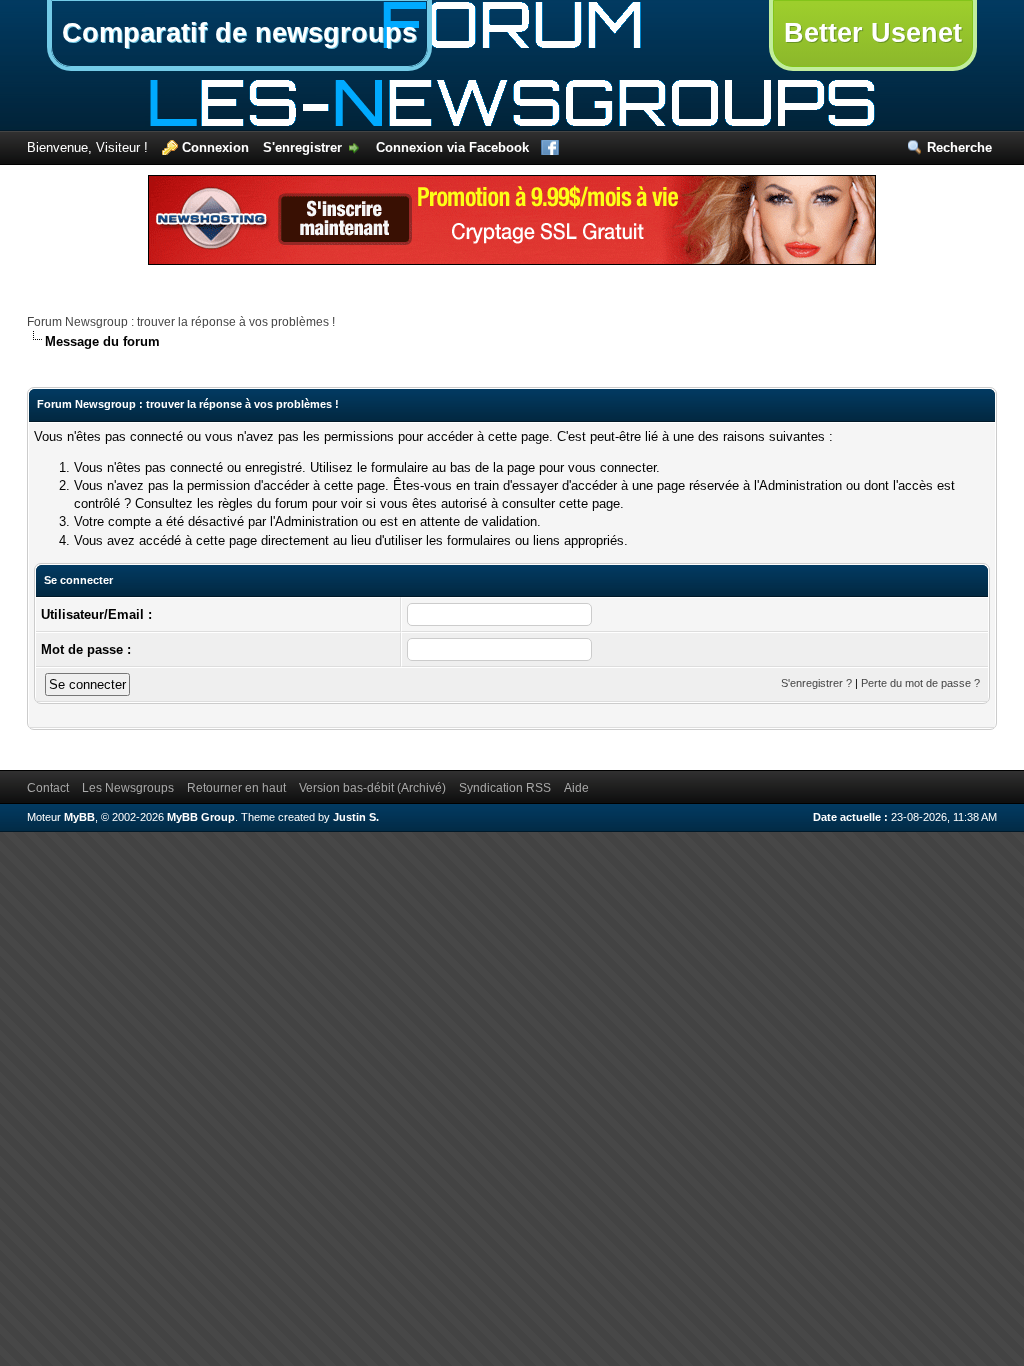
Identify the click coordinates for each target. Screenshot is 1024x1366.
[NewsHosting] (512, 260)
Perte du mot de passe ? (920, 683)
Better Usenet (873, 33)
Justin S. (356, 817)
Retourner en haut (236, 788)
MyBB (79, 817)
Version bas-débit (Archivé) (372, 788)
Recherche (959, 147)
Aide (576, 788)
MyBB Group (201, 817)
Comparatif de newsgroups (239, 33)
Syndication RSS (505, 788)
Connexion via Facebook (452, 147)
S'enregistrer (302, 147)
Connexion (215, 147)
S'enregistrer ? (816, 683)
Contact (48, 788)
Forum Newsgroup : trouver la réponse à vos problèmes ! (181, 322)
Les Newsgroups (128, 788)
